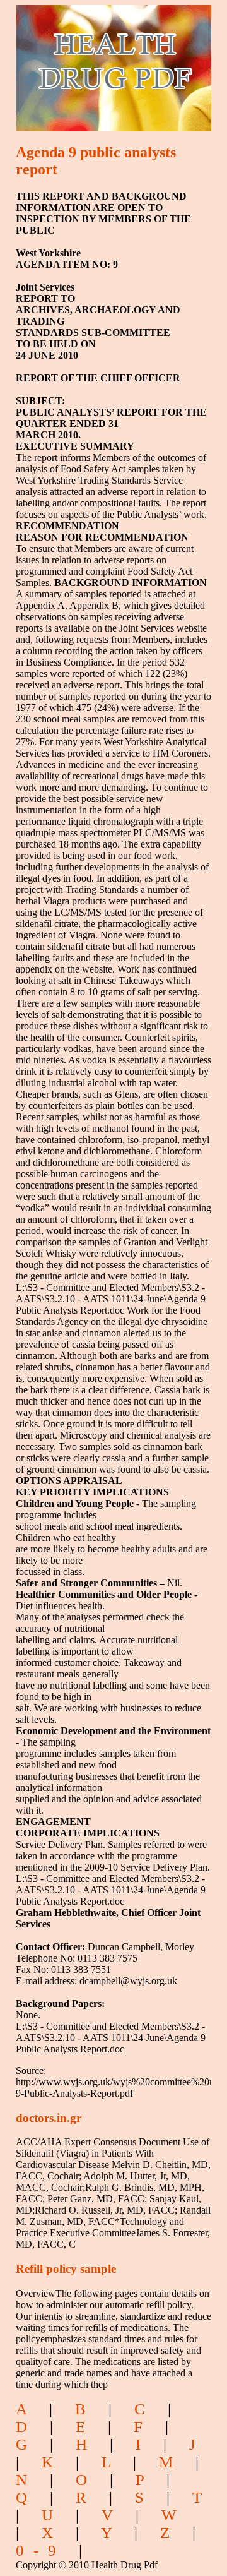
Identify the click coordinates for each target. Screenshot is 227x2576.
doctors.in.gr (49, 2118)
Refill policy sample (66, 2269)
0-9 (41, 2550)
